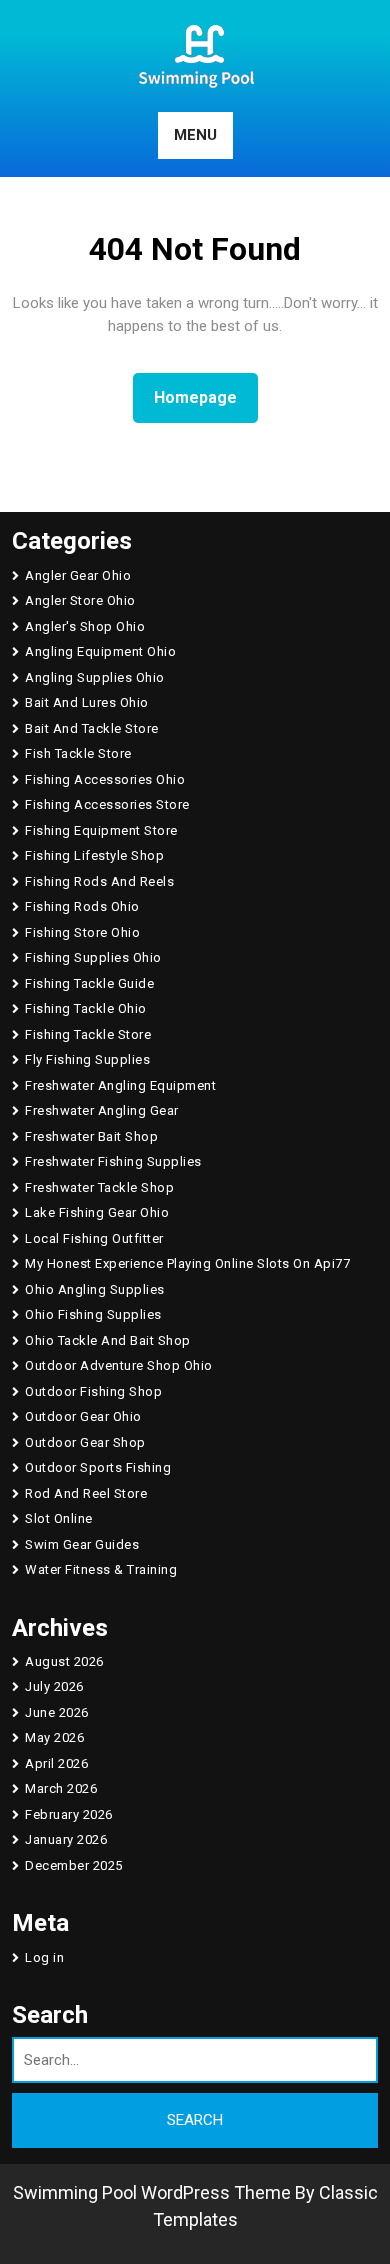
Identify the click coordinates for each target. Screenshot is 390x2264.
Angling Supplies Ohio (95, 677)
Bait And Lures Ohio (87, 702)
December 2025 (74, 1865)
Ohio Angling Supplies (95, 1289)
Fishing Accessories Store (107, 804)
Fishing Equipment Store (101, 830)
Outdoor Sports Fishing (98, 1467)
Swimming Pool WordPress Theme (152, 2192)
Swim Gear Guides (82, 1544)
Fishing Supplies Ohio (93, 957)
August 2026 (64, 1661)
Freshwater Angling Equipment (120, 1085)
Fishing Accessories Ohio (105, 779)
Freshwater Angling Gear (102, 1110)
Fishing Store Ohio (82, 932)
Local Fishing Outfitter (94, 1238)
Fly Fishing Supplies (87, 1059)
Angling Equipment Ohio (100, 651)
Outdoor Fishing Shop (93, 1391)
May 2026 (54, 1737)
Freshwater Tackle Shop (99, 1187)
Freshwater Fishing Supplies (113, 1161)
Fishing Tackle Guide (89, 983)
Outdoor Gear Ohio (83, 1416)
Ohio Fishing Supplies (93, 1314)
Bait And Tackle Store (92, 728)
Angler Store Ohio (80, 600)
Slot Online (59, 1518)
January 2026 (66, 1839)
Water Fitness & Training (101, 1569)
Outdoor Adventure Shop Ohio (119, 1365)
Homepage (203, 397)
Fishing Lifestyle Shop (94, 855)
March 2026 (61, 1788)
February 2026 (69, 1814)
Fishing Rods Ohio (82, 906)
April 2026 (56, 1763)
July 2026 (54, 1686)
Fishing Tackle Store (88, 1034)
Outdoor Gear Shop (85, 1442)
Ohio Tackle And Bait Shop (108, 1340)
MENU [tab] (195, 135)
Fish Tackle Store (78, 753)
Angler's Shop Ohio (85, 626)
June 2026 (57, 1712)
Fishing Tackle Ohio (86, 1008)
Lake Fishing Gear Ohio (97, 1212)
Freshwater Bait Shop (91, 1136)
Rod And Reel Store (86, 1493)
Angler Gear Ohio (78, 575)
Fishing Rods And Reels (99, 881)
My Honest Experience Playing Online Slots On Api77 (187, 1263)
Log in (44, 1957)
